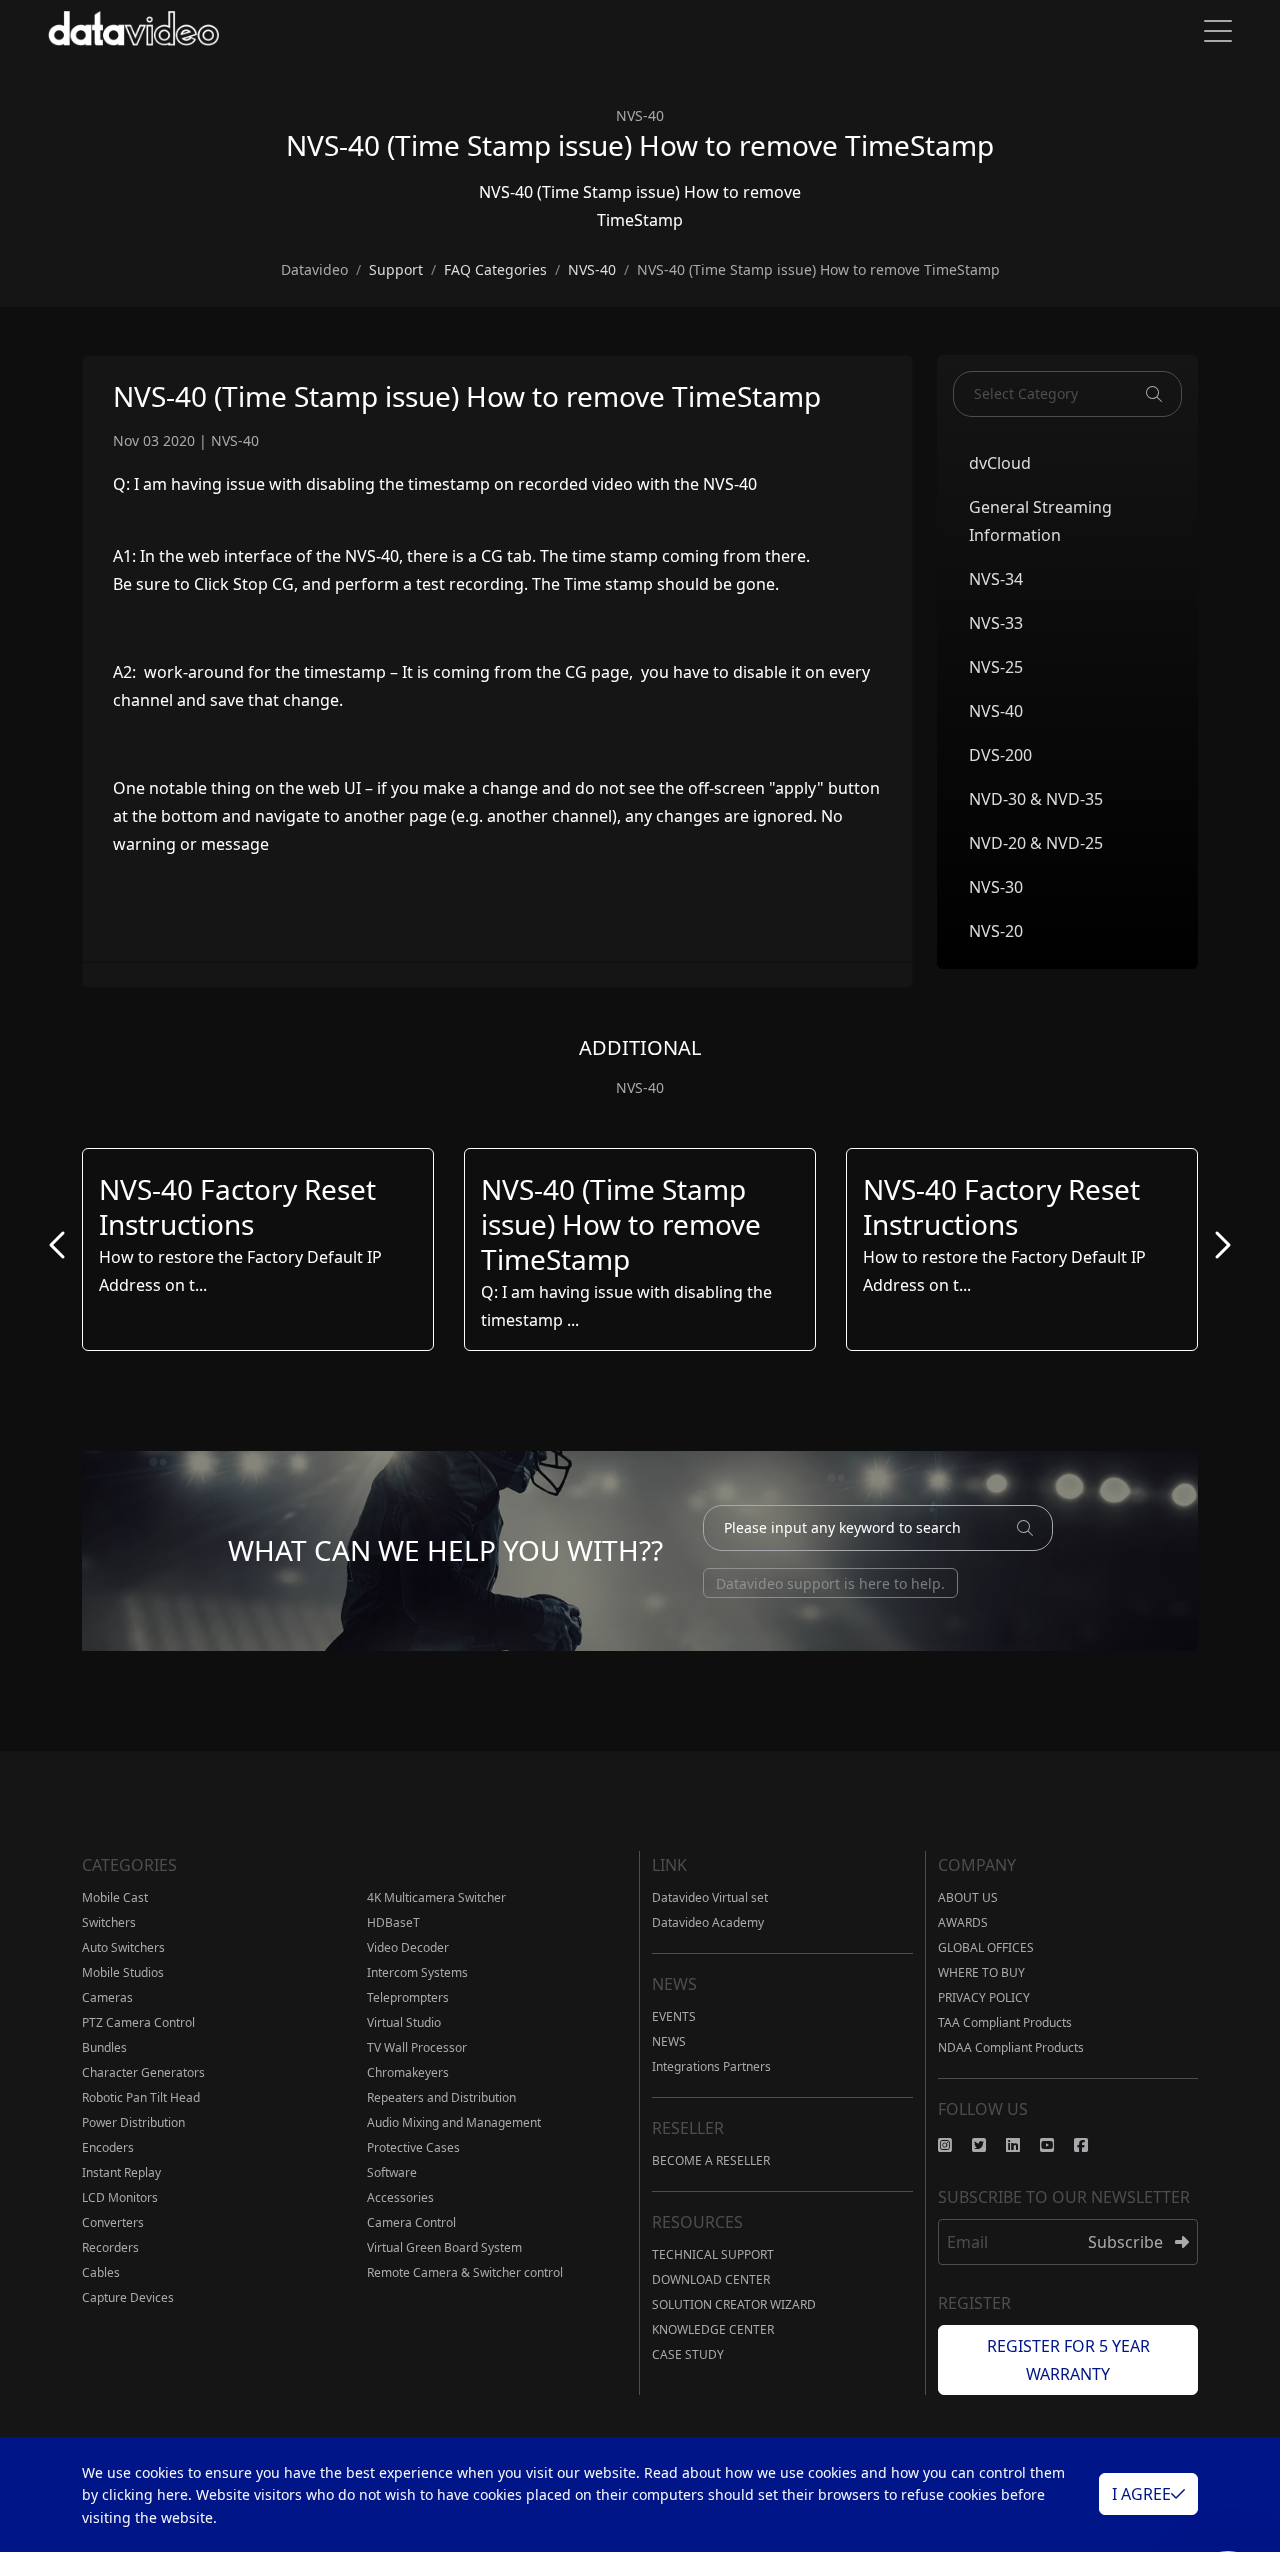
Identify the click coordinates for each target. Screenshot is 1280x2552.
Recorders (110, 2247)
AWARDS (963, 1922)
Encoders (108, 2147)
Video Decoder (408, 1947)
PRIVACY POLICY (984, 1997)
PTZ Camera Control (138, 2022)
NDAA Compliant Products (1011, 2047)
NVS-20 (996, 931)
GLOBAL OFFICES (986, 1947)
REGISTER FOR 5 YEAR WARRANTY (1068, 2360)
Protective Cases (413, 2147)
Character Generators (143, 2072)
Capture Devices (128, 2297)
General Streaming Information (1040, 521)
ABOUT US (968, 1897)
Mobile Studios (123, 1972)
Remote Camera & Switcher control (465, 2272)
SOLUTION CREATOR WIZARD (734, 2304)
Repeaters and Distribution (441, 2097)
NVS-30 (996, 887)
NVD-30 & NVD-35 (1036, 799)
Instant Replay (121, 2172)
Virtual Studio (404, 2022)
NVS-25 (996, 667)
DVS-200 (1000, 755)
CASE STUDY (688, 2354)
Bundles (104, 2047)
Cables (101, 2272)
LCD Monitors (120, 2197)
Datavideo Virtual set (710, 1897)
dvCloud (1000, 463)
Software (392, 2172)
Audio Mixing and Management (454, 2122)
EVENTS (674, 2016)
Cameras (107, 1997)
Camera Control (411, 2222)
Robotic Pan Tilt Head (141, 2097)
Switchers (109, 1922)
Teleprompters (408, 1997)
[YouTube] (1057, 2145)
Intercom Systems (417, 1972)
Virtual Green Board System (444, 2247)
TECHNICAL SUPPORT (713, 2254)
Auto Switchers (123, 1947)
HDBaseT (393, 1922)
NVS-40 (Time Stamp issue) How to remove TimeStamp (621, 1224)
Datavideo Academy (708, 1922)
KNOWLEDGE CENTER (713, 2329)
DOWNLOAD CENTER (711, 2279)
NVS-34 (996, 579)
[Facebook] (1091, 2145)
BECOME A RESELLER (711, 2160)
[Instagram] (955, 2145)
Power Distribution (133, 2122)
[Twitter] (989, 2145)
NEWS (669, 2041)
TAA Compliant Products (1005, 2022)
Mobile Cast (115, 1897)
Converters (113, 2222)
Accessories (400, 2197)
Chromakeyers (408, 2072)
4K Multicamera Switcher (436, 1897)
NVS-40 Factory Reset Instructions (237, 1206)
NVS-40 (996, 711)
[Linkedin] (1023, 2145)
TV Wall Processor (417, 2047)
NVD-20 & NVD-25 (1036, 843)
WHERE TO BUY (981, 1972)
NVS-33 (996, 623)
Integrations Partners (711, 2066)
